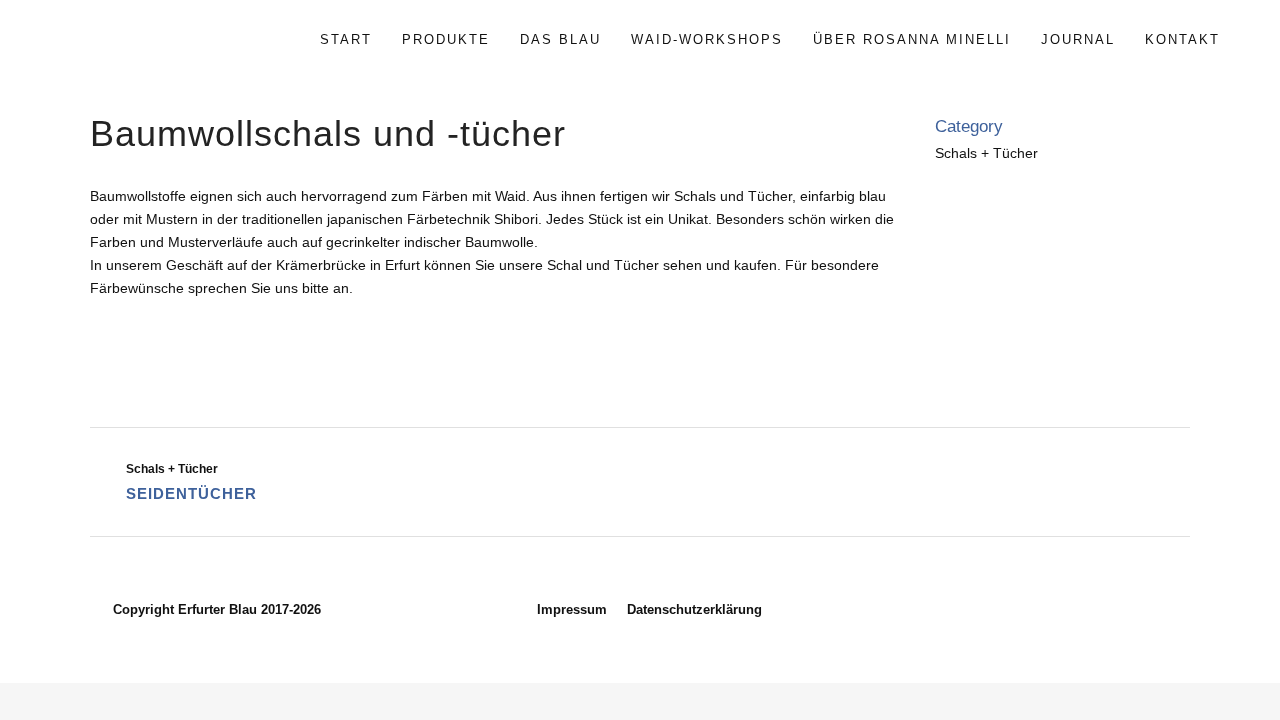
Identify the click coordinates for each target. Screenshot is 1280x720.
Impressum (572, 609)
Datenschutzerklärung (694, 609)
